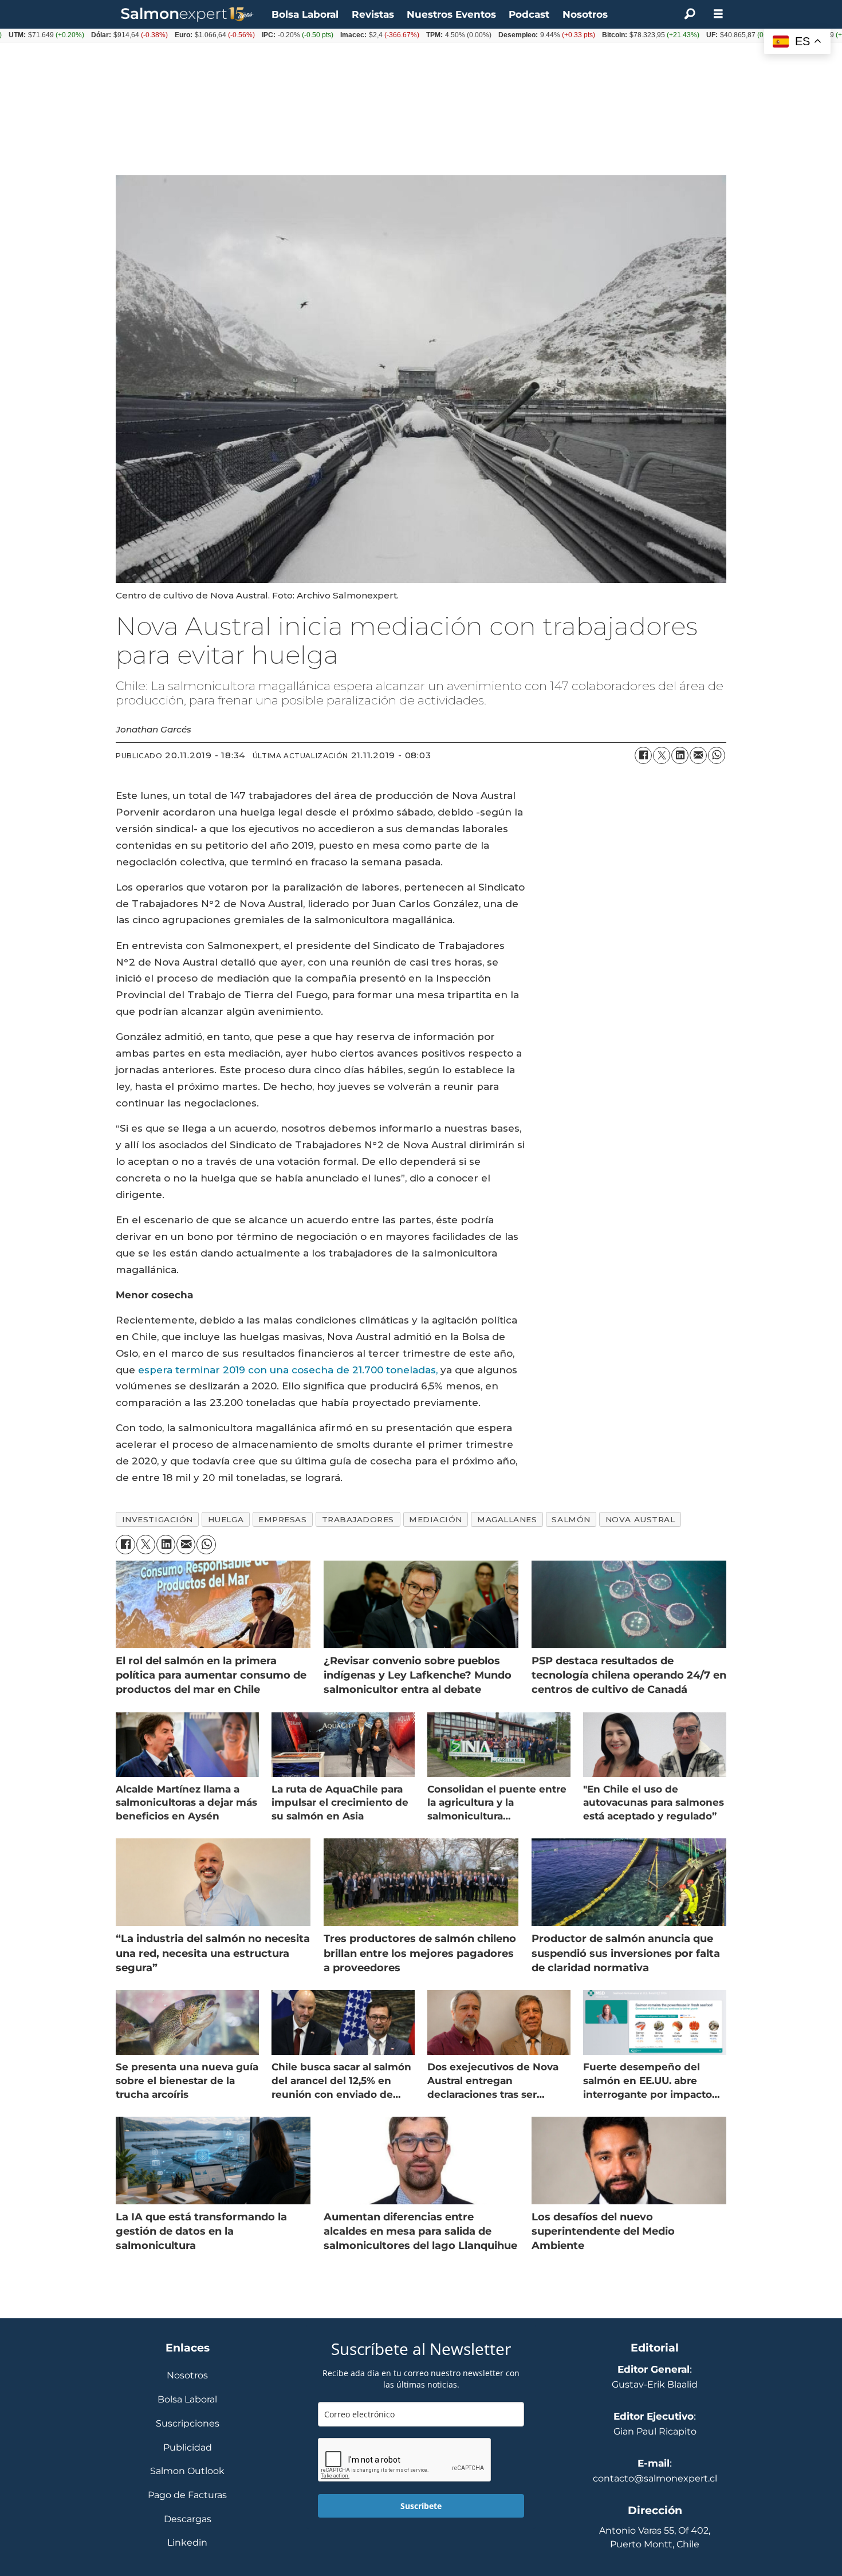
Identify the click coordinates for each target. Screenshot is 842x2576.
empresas (282, 1519)
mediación (436, 1519)
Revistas (373, 14)
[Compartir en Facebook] (643, 755)
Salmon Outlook (187, 2471)
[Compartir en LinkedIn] (680, 755)
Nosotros (585, 14)
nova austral (640, 1519)
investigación (158, 1519)
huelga (226, 1519)
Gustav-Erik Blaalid (655, 2384)
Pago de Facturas (187, 2496)
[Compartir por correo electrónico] (698, 755)
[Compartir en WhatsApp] (717, 755)
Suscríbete (421, 2506)
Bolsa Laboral (305, 14)
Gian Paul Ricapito (655, 2431)
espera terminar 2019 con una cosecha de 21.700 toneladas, (288, 1370)
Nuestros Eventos (451, 14)
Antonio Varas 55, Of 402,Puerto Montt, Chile (655, 2537)
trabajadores (358, 1519)
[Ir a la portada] (187, 15)
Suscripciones (188, 2424)
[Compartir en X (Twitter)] (662, 755)
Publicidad (188, 2448)
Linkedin (187, 2543)
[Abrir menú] (718, 14)
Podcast (529, 14)
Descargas (188, 2520)
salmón (571, 1519)
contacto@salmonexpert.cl (655, 2478)
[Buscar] (690, 14)
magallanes (507, 1519)
